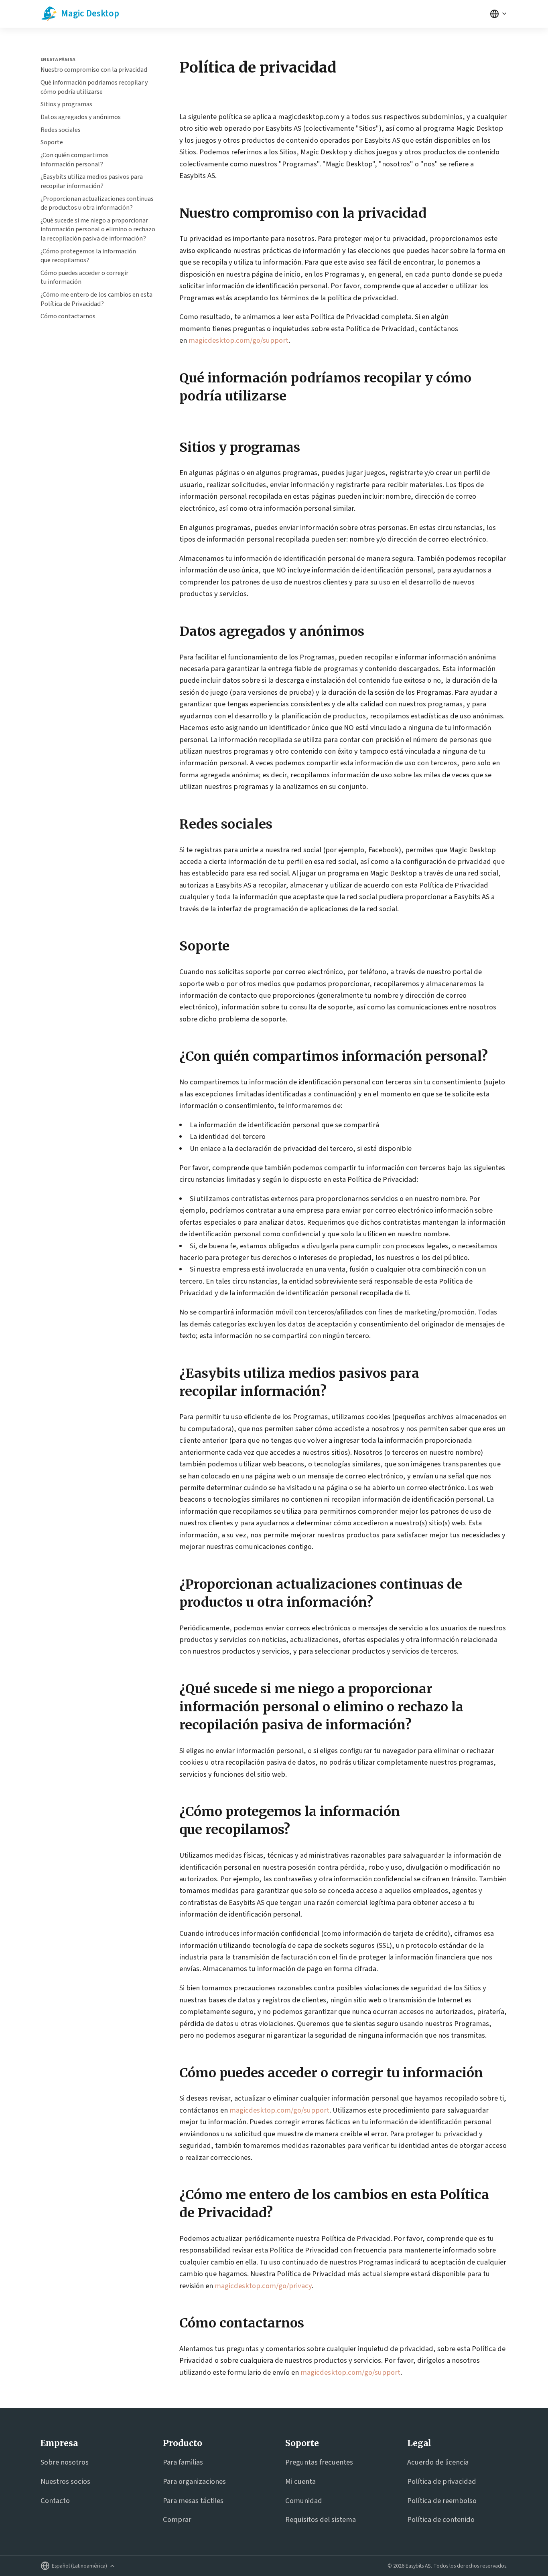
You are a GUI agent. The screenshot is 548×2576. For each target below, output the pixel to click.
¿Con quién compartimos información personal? (75, 160)
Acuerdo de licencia (438, 2462)
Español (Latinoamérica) (79, 2566)
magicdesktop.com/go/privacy (263, 2286)
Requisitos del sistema (321, 2519)
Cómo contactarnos (68, 316)
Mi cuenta (300, 2481)
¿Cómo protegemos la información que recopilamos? (88, 256)
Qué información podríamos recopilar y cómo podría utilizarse (94, 87)
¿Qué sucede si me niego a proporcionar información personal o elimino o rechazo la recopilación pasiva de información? (98, 229)
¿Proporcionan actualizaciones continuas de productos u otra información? (97, 203)
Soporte (52, 142)
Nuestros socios (65, 2481)
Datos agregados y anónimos (81, 117)
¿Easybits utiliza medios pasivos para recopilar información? (92, 181)
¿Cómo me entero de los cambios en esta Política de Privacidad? (96, 299)
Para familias (183, 2462)
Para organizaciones (194, 2481)
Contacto (55, 2501)
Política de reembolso (442, 2501)
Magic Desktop (90, 13)
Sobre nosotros (65, 2462)
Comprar (177, 2519)
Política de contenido (441, 2519)
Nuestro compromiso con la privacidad (94, 70)
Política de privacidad (442, 2481)
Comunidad (304, 2501)
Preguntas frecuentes (319, 2462)
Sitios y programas (66, 104)
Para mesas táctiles (193, 2501)
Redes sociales (61, 130)
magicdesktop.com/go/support (238, 340)
